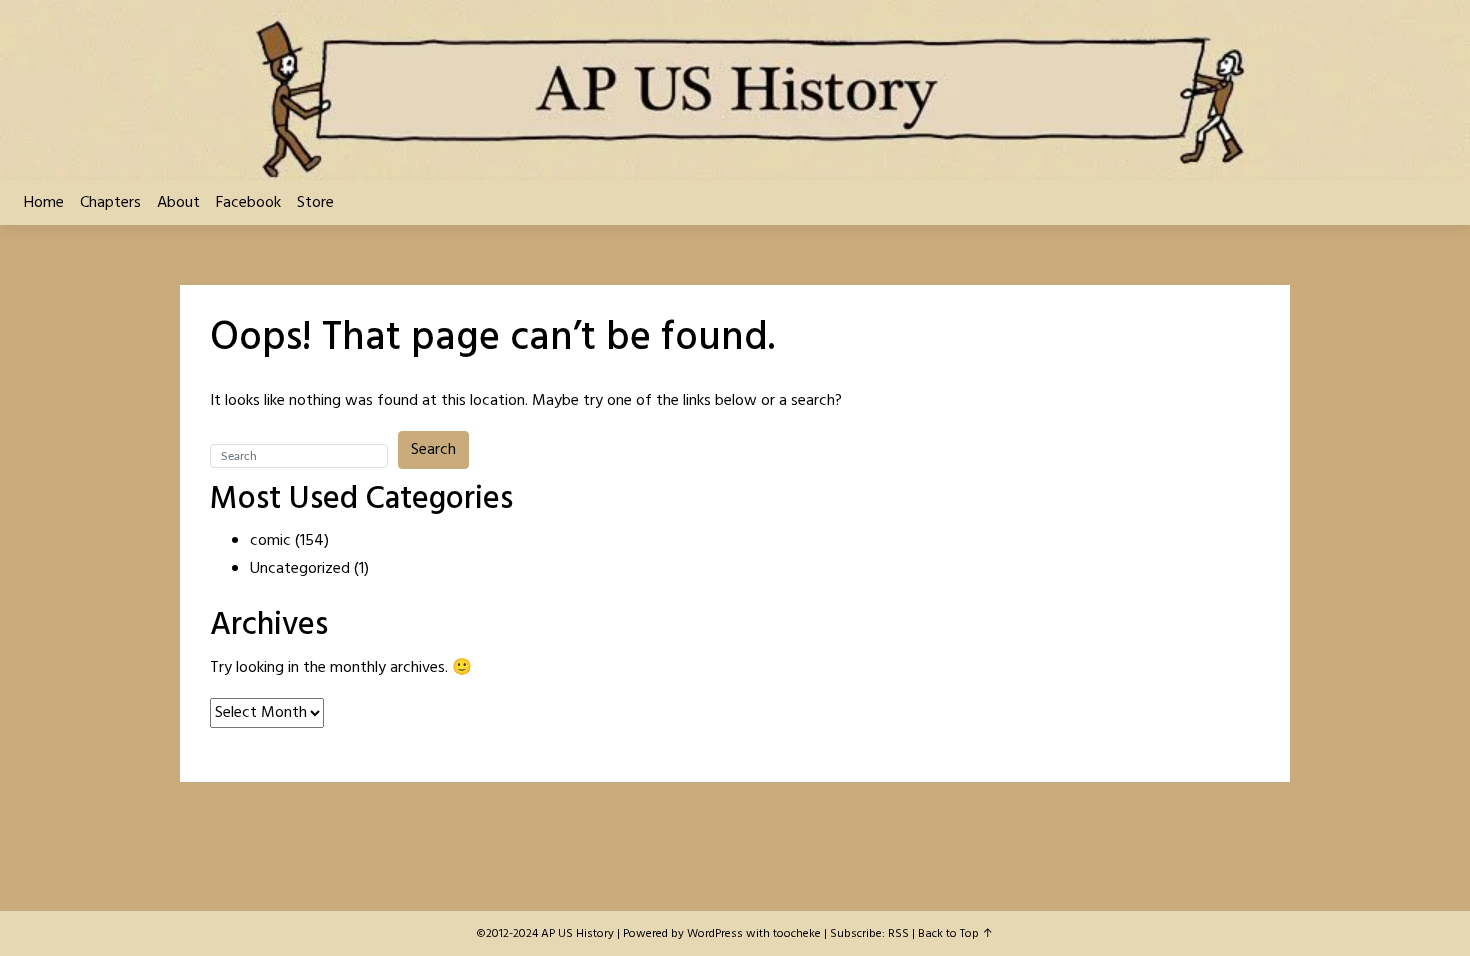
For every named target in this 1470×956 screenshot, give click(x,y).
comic (270, 541)
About (178, 203)
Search (433, 450)
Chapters (110, 203)
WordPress (715, 934)
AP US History (577, 934)
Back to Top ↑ (955, 934)
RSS (898, 934)
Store (315, 203)
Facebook (248, 203)
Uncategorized (300, 569)
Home (44, 203)
